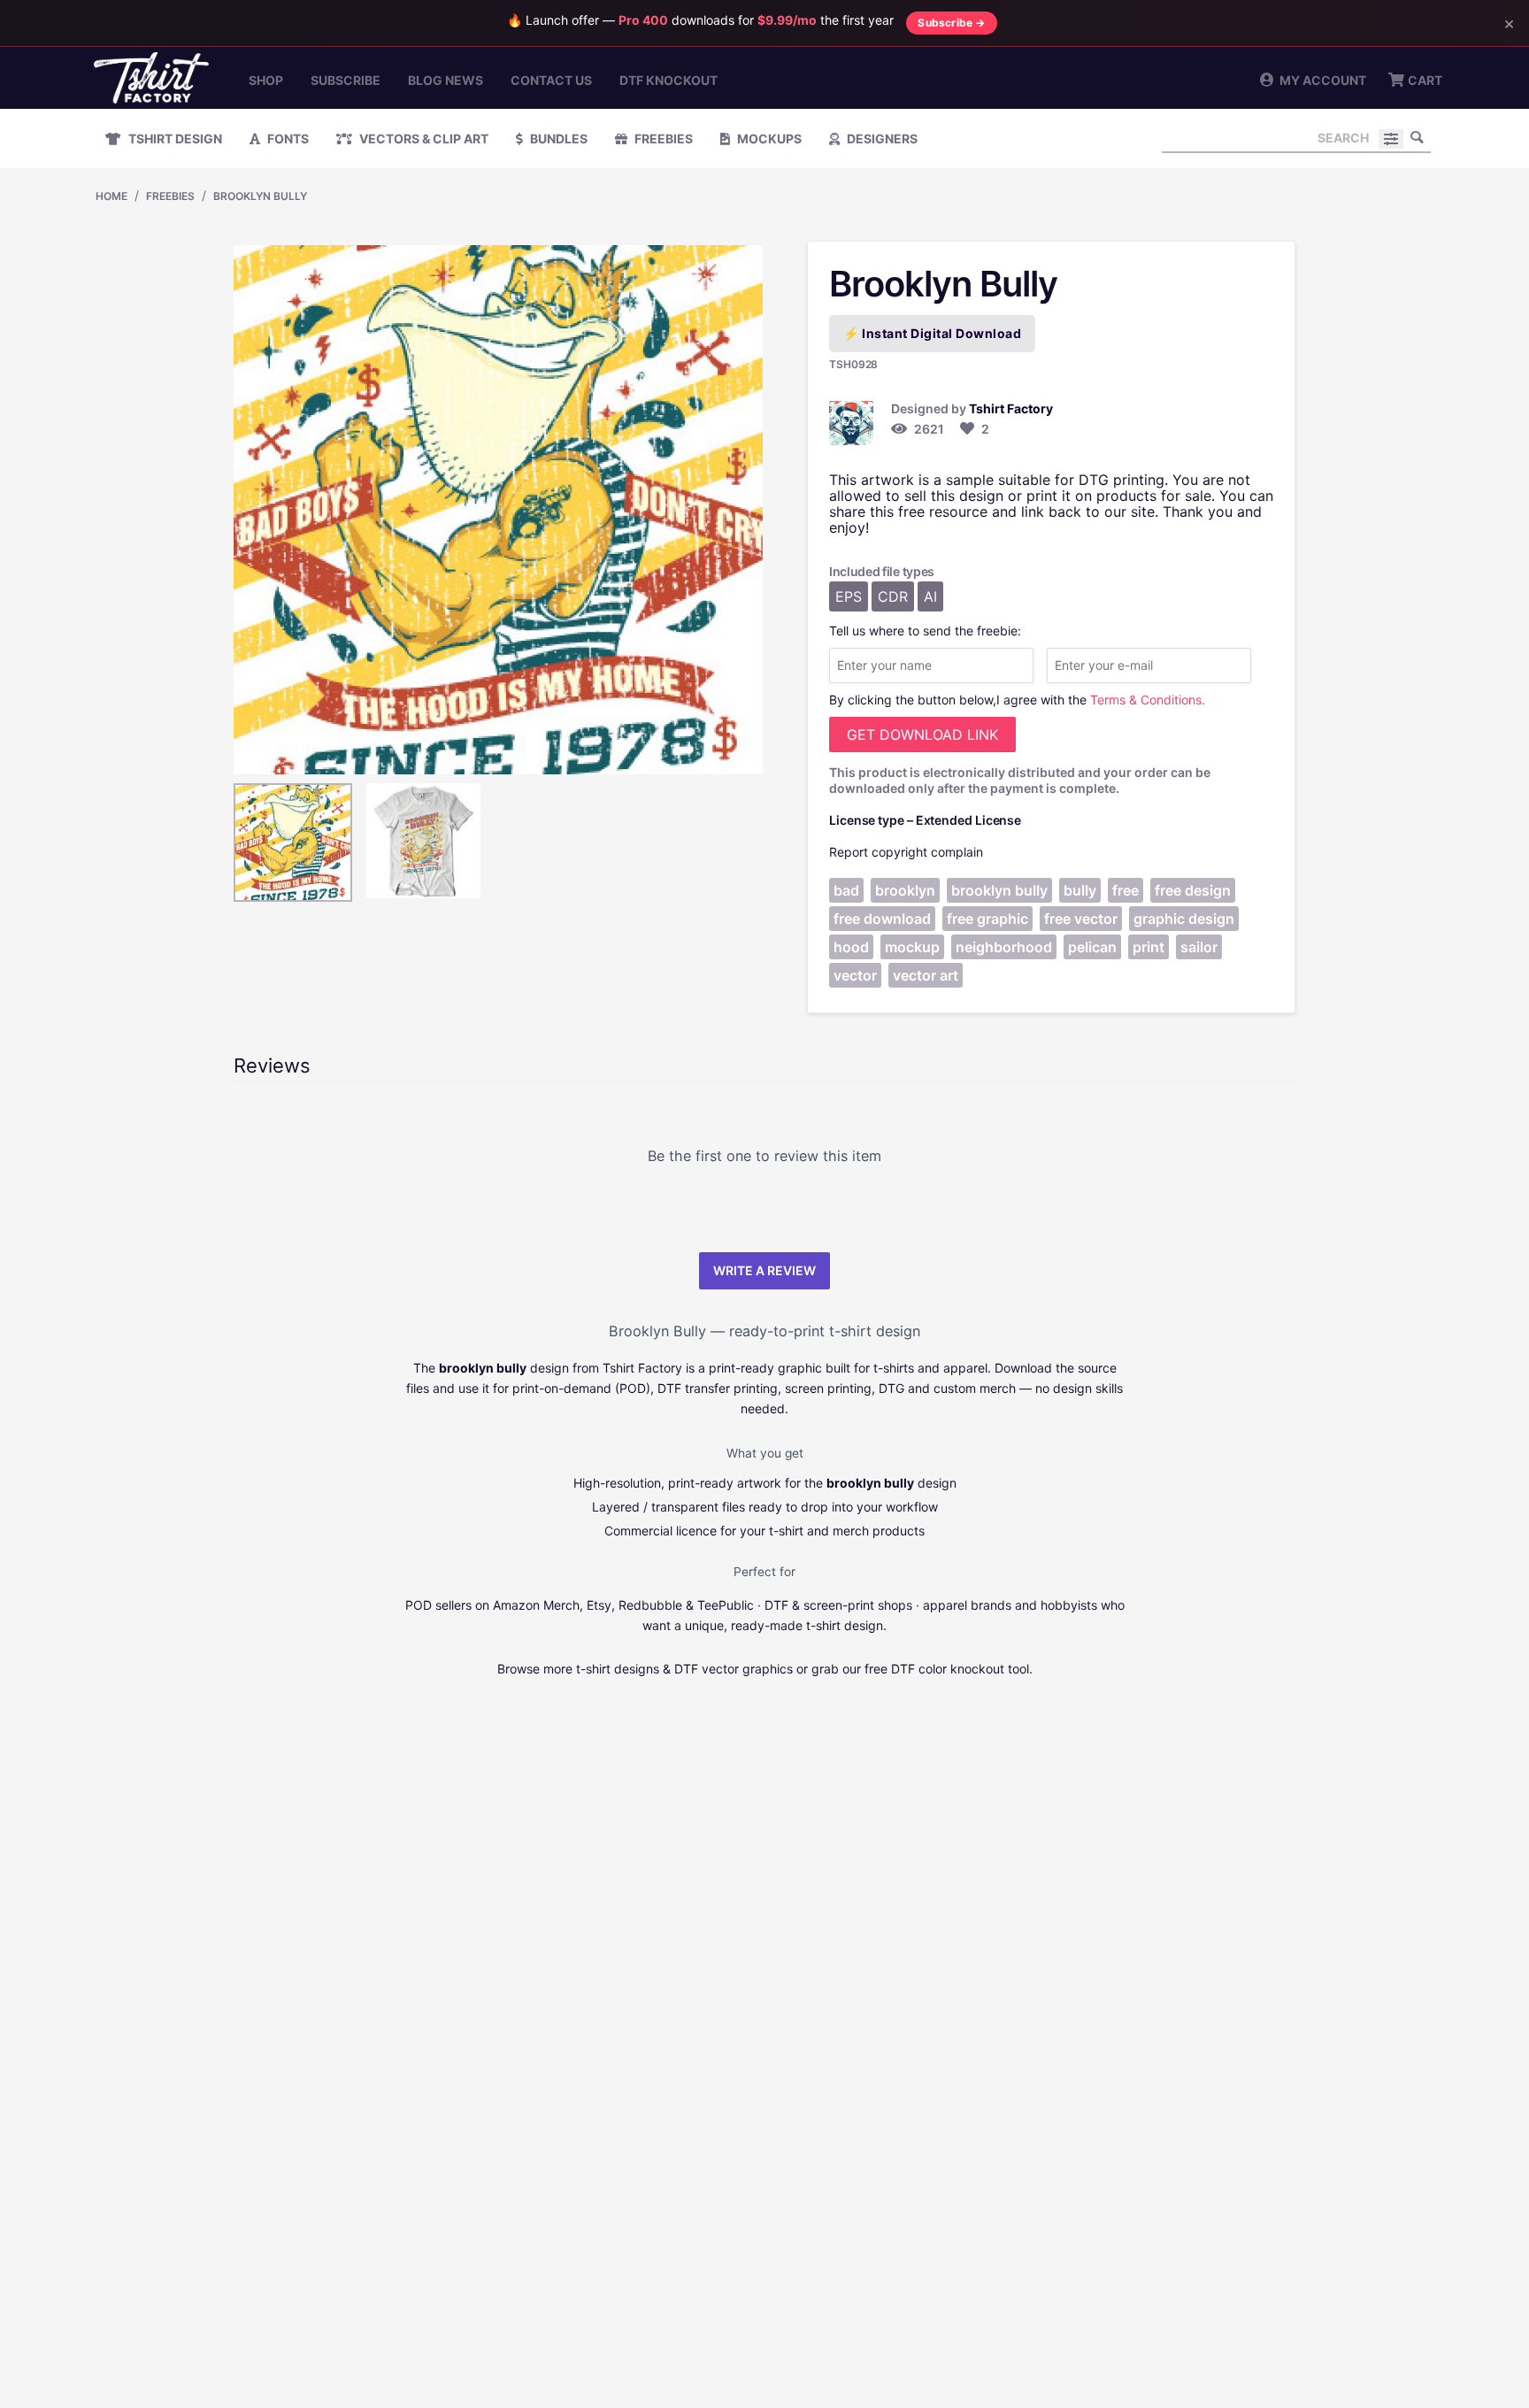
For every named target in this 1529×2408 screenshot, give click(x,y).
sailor (1199, 947)
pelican (1092, 947)
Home (111, 196)
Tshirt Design (174, 138)
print (1149, 947)
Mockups (768, 138)
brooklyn (905, 890)
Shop (266, 80)
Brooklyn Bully (260, 196)
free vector (1081, 919)
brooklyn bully (999, 890)
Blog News (446, 80)
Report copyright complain (906, 852)
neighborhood (1004, 947)
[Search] (1418, 137)
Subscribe (346, 80)
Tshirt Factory (1011, 408)
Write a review (764, 1270)
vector (855, 975)
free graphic (987, 919)
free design (1193, 890)
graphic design (1184, 919)
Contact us (551, 80)
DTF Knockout (668, 80)
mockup (912, 947)
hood (851, 947)
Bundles (557, 138)
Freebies (662, 138)
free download (882, 919)
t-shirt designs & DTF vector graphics (684, 1669)
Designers (881, 138)
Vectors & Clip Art (423, 138)
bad (846, 890)
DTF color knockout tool (960, 1669)
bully (1080, 890)
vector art (926, 975)
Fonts (287, 138)
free (1126, 890)
